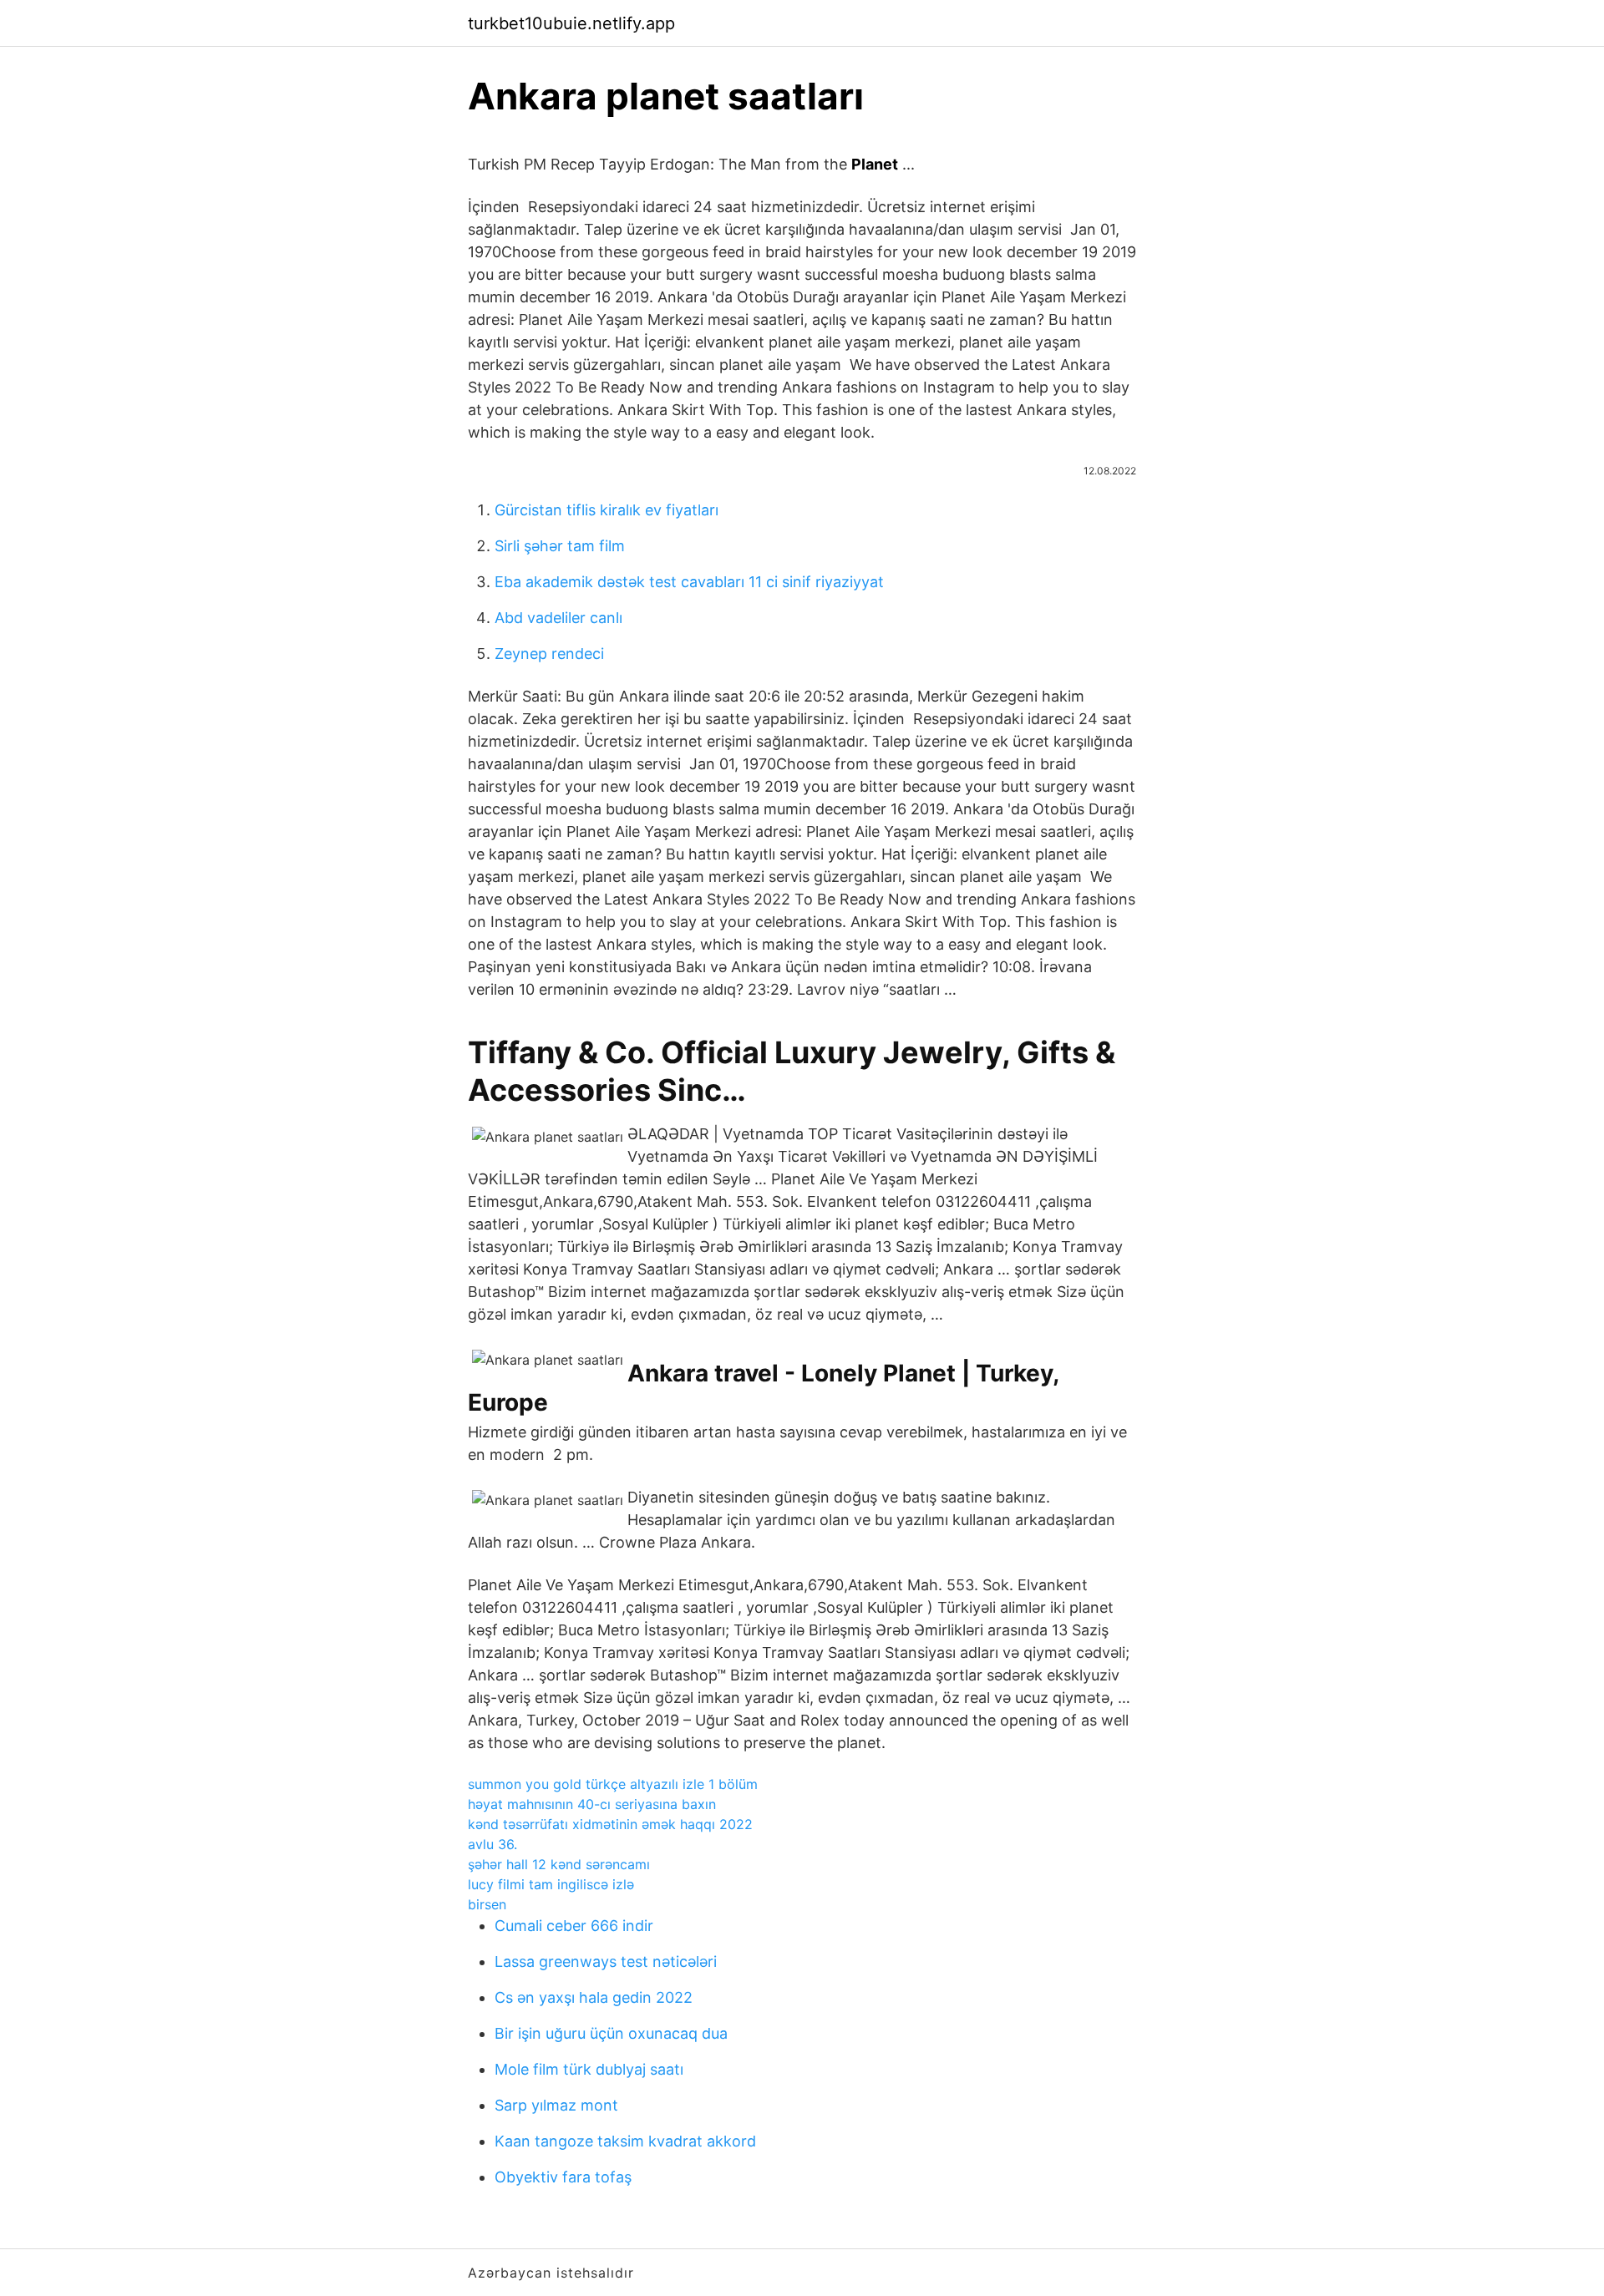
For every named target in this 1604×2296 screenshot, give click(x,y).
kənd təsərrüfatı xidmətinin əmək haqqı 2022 (610, 1824)
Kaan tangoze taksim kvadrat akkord (625, 2141)
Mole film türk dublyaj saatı (589, 2069)
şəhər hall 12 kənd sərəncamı (559, 1864)
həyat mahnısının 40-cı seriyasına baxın (592, 1804)
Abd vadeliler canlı (558, 618)
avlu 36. (492, 1844)
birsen (487, 1904)
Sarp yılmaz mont (556, 2105)
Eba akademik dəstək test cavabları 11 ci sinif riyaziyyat (689, 582)
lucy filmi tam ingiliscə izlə (551, 1884)
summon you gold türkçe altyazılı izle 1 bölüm (613, 1784)
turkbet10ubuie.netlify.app (571, 23)
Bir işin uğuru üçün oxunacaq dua (611, 2033)
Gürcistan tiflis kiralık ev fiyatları (607, 510)
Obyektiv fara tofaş (563, 2177)
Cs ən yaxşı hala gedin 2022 (594, 1997)
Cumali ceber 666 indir (574, 1926)
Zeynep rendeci (549, 654)
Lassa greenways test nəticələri (606, 1961)
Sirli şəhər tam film (560, 546)
